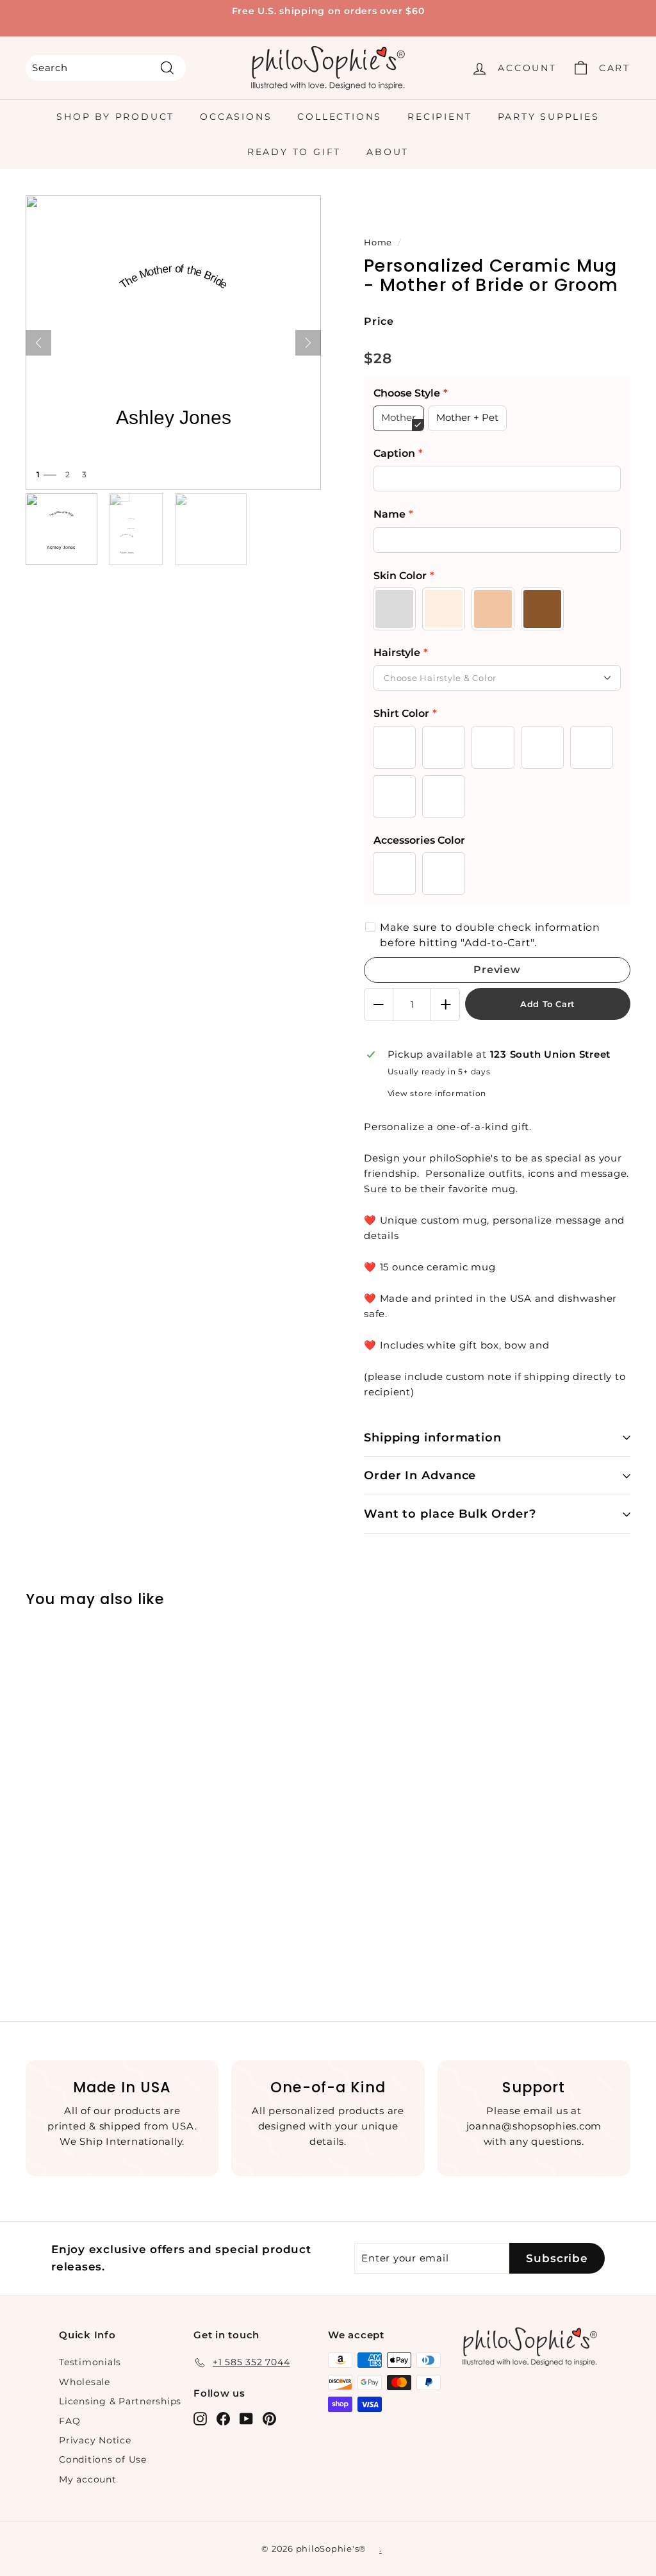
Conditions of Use (103, 2459)
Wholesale (85, 2382)
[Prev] (38, 343)
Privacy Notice (95, 2440)
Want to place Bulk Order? (450, 1514)
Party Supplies (549, 117)
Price (379, 321)
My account (88, 2479)
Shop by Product (115, 117)
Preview (497, 970)
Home (378, 242)
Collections (340, 117)
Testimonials (90, 2362)
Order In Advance (420, 1475)
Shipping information (433, 1438)
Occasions (236, 117)
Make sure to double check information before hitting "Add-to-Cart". (490, 935)
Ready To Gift (294, 152)
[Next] (308, 343)
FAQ (70, 2421)
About (388, 152)
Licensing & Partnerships (120, 2401)
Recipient (439, 117)
